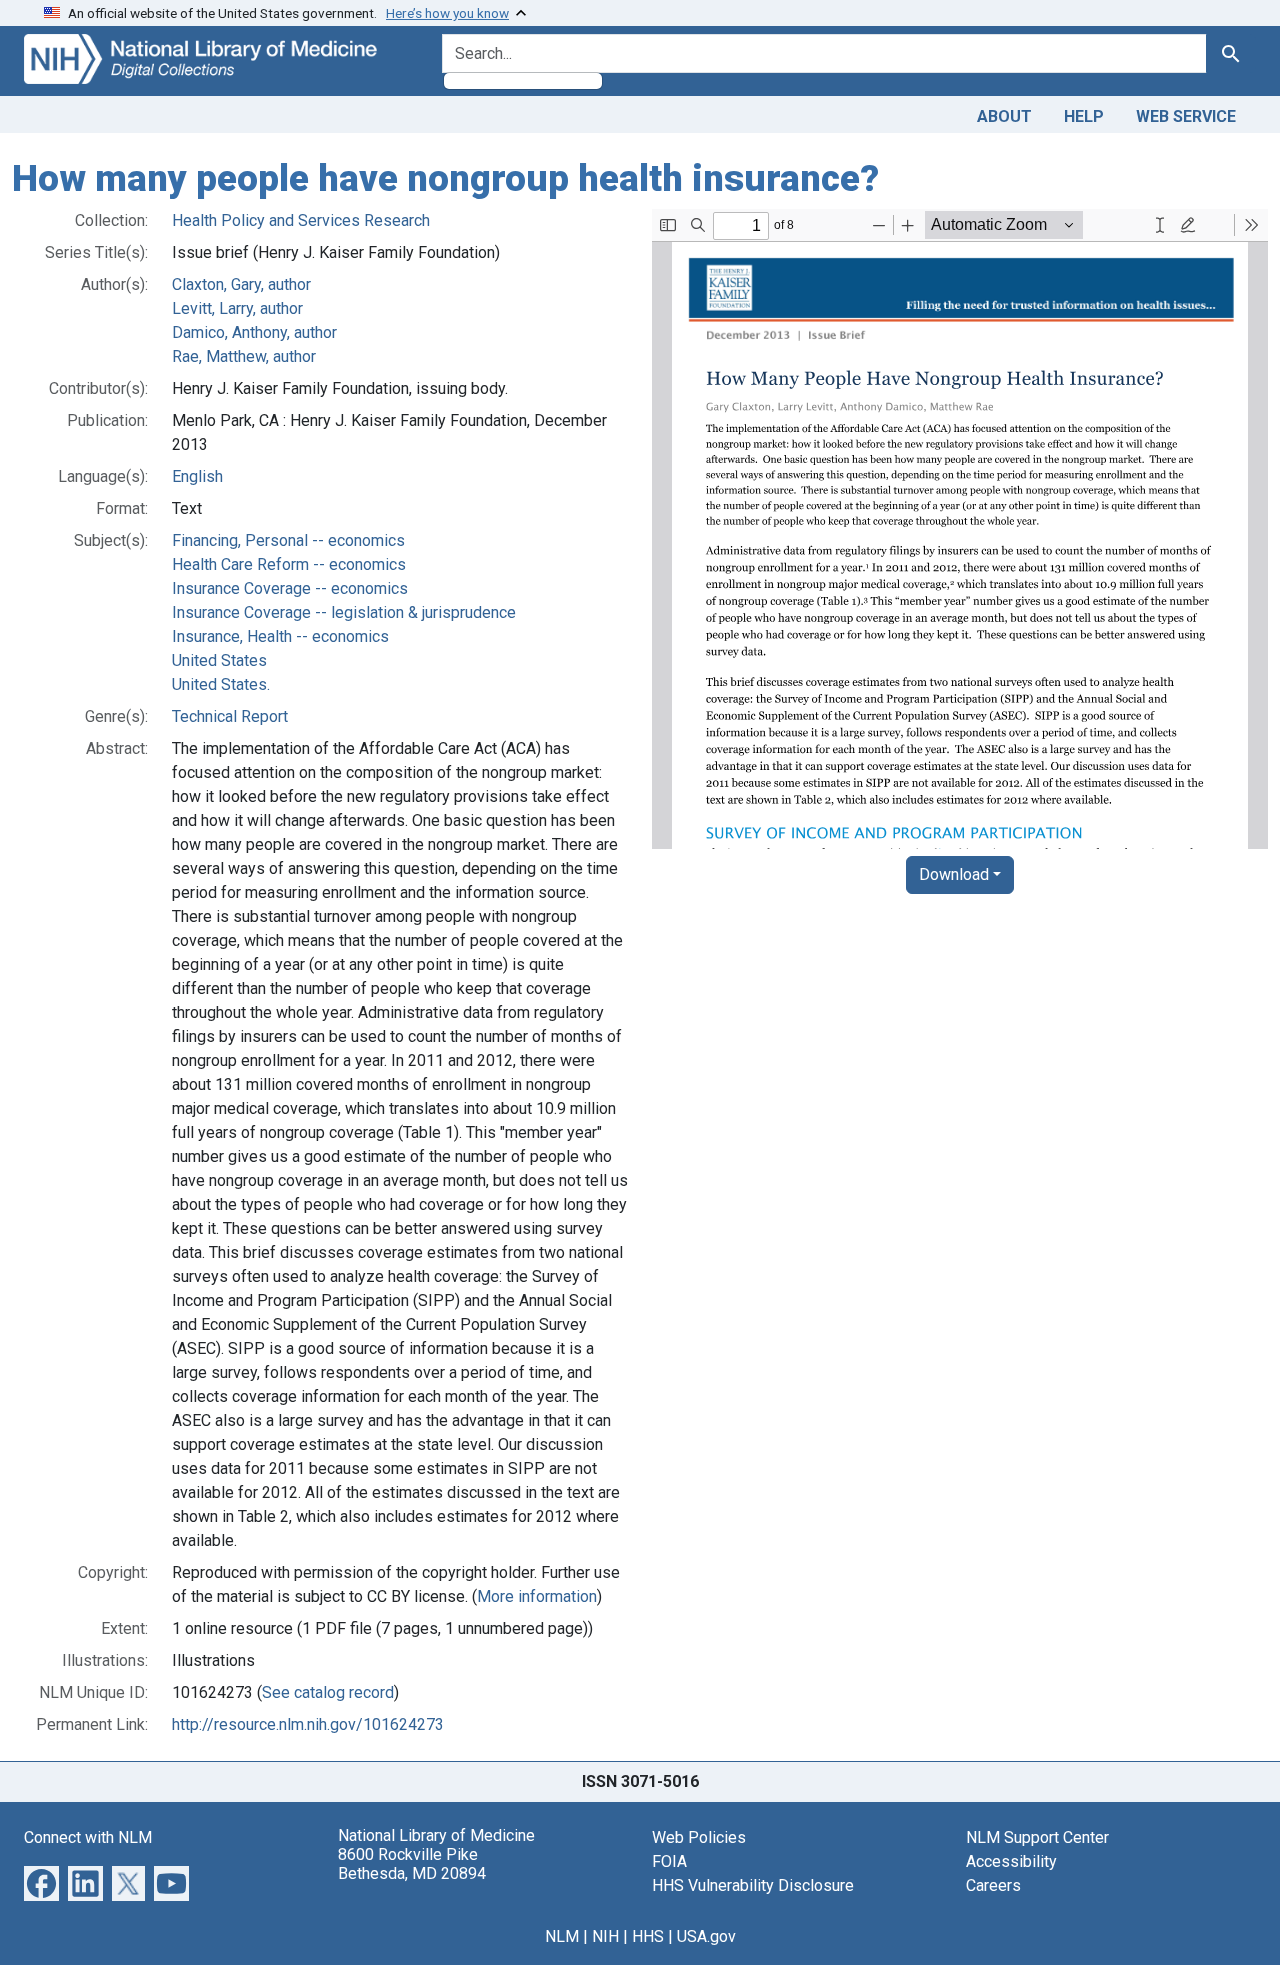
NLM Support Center (1037, 1837)
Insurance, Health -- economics (280, 636)
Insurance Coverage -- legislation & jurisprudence (344, 612)
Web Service (1186, 116)
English (197, 476)
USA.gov (706, 1936)
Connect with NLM (88, 1837)
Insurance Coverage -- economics (290, 588)
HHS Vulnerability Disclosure (753, 1885)
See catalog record (328, 1692)
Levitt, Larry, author (237, 308)
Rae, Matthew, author (244, 356)
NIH (605, 1936)
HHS (648, 1936)
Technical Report (230, 716)
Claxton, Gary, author (241, 284)
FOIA (669, 1861)
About (1004, 116)
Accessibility (1011, 1861)
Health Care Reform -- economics (289, 564)
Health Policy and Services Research (301, 220)
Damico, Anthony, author (254, 332)
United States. (221, 684)
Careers (993, 1885)
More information (537, 1596)
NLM (562, 1936)
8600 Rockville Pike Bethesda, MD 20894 (412, 1864)
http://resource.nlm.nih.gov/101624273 (308, 1724)
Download (954, 874)
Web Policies (699, 1837)
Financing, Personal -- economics (288, 540)
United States (219, 660)
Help (1084, 116)
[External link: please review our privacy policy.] (41, 1881)
